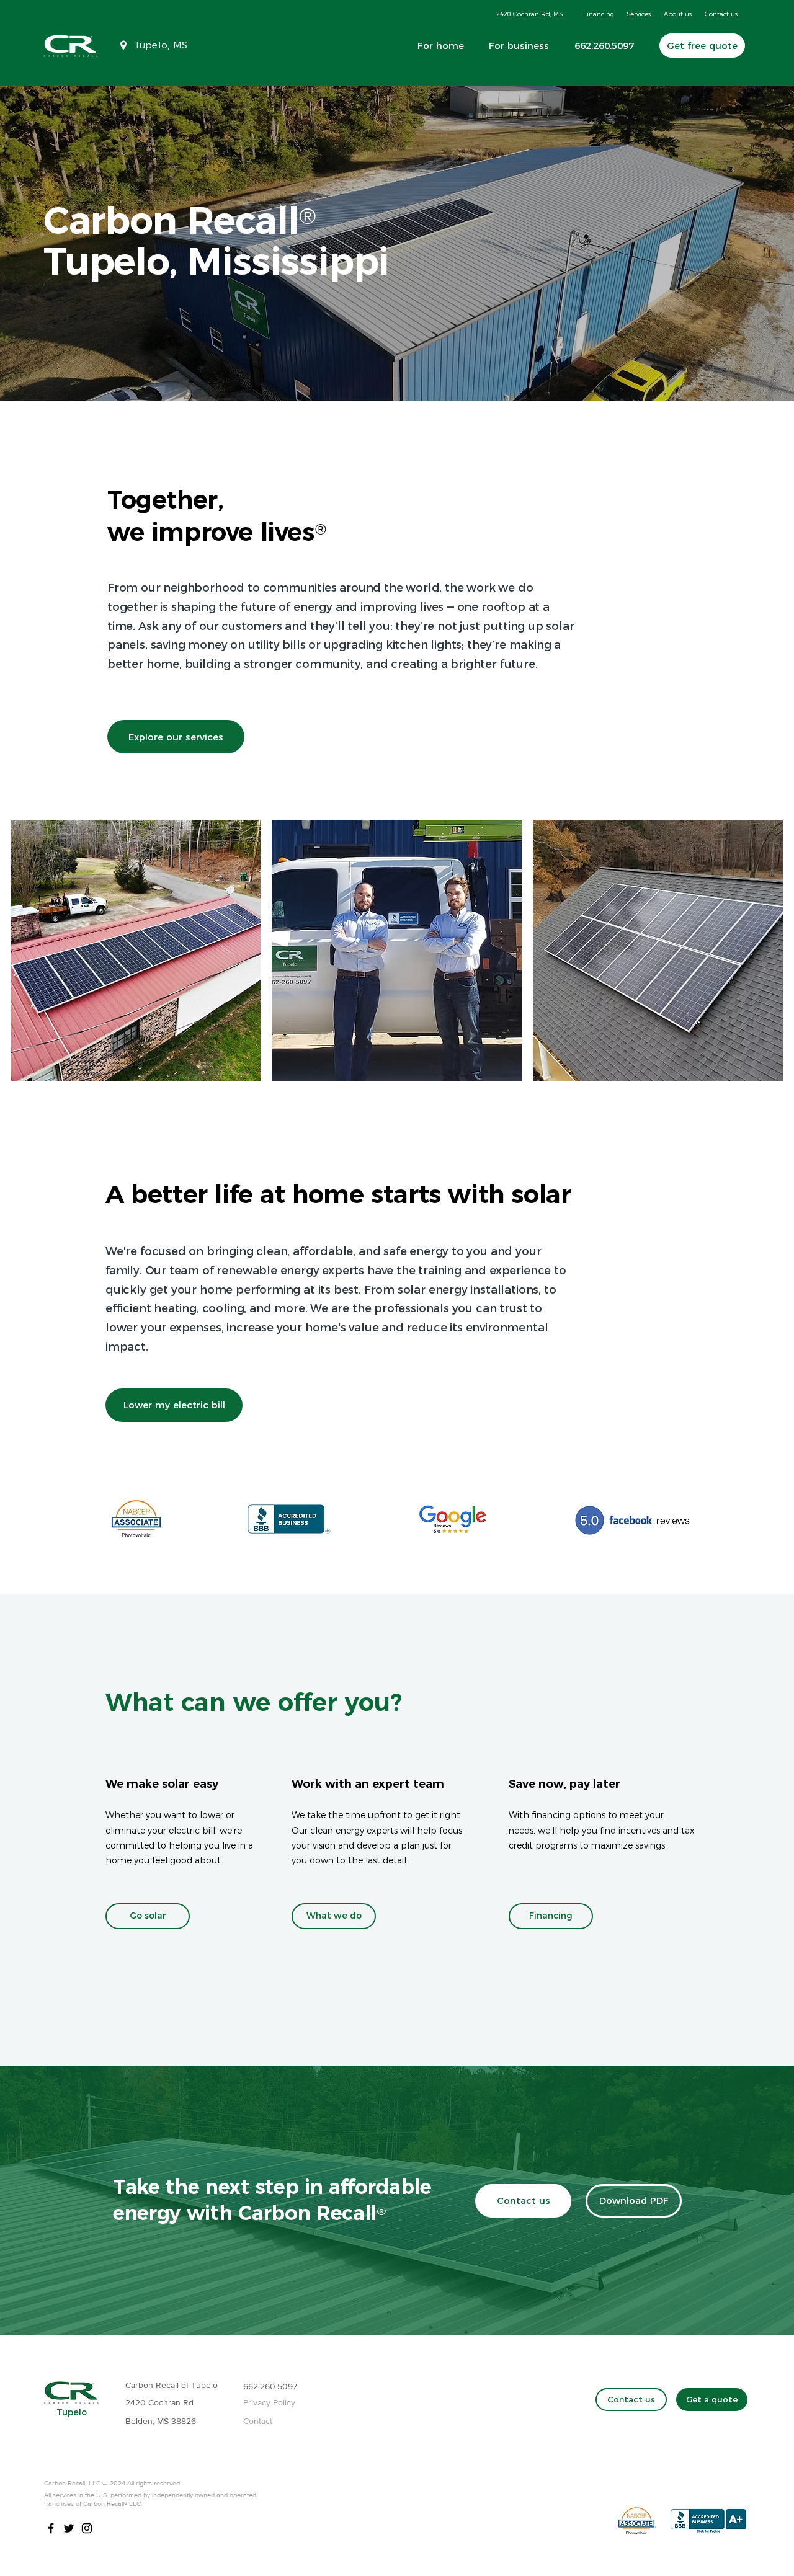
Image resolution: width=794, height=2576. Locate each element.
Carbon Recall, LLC (72, 2483)
